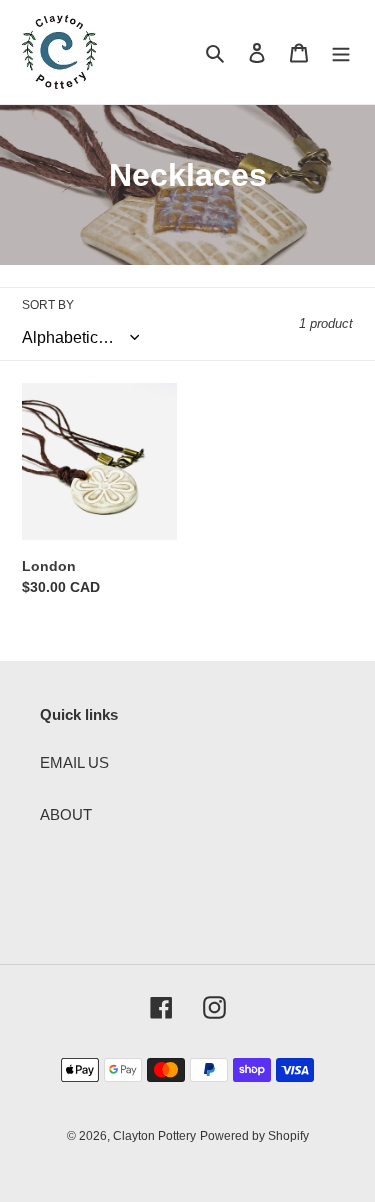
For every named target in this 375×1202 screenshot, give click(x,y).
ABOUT (66, 814)
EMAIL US (74, 762)
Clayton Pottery (154, 1136)
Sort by (48, 305)
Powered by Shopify (254, 1136)
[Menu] (341, 52)
